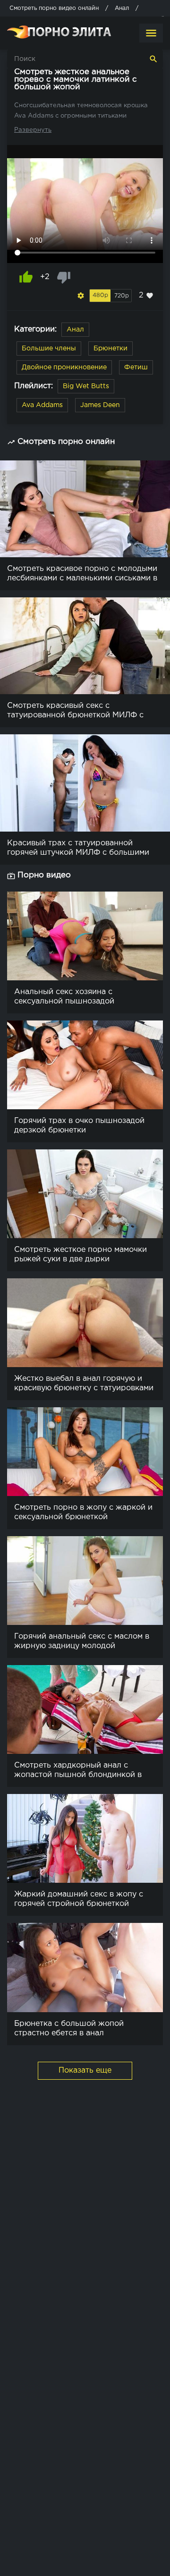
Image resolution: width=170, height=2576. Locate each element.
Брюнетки (110, 349)
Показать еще (85, 2070)
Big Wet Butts (86, 386)
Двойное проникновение (64, 367)
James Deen (100, 405)
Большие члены (49, 349)
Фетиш (136, 367)
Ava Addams (42, 405)
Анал (75, 330)
